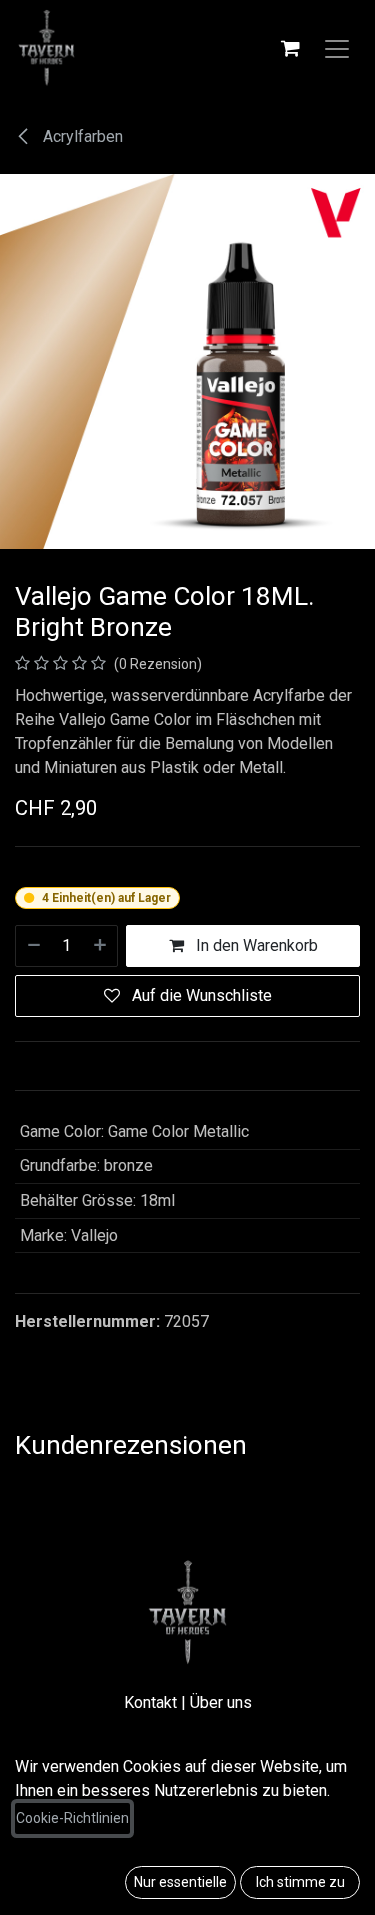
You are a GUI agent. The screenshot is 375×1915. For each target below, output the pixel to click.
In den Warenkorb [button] (255, 945)
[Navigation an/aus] (337, 48)
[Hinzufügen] (101, 946)
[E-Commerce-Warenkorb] (290, 48)
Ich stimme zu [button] (300, 1882)
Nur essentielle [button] (180, 1882)
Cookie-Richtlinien (72, 1818)
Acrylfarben (81, 136)
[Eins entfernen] (33, 946)
